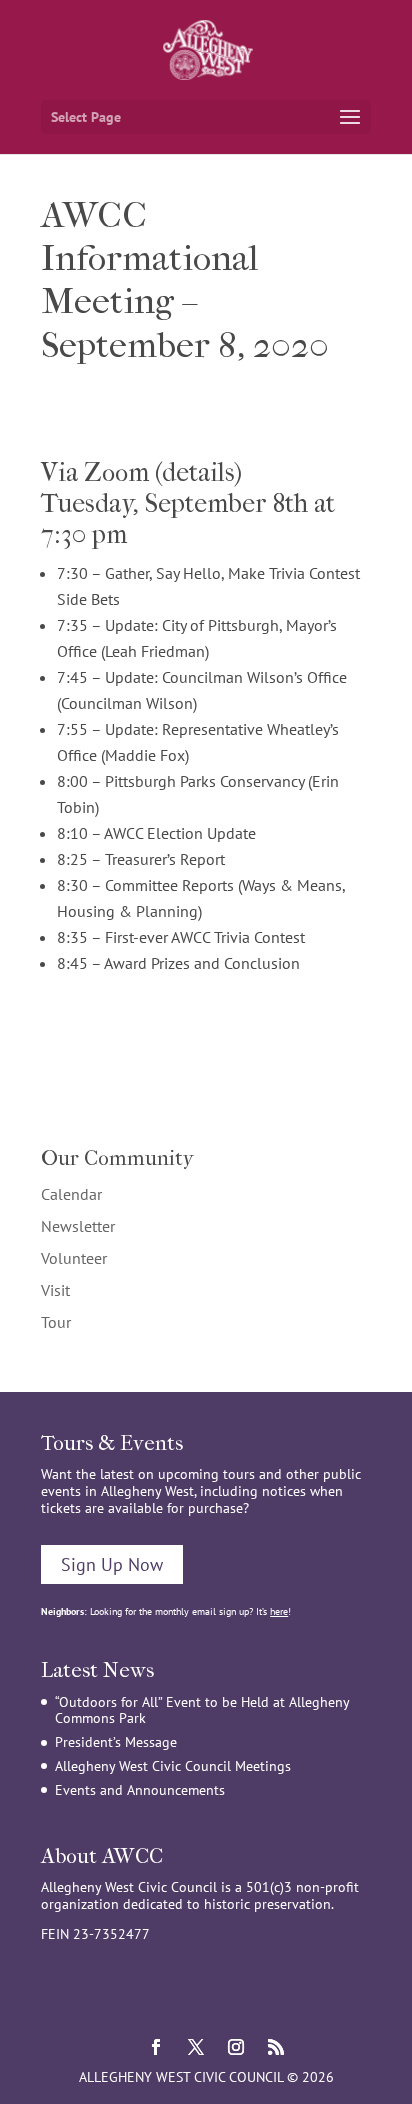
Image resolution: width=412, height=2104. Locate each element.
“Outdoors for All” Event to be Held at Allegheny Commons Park (202, 1710)
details (198, 472)
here (279, 1611)
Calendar (71, 1194)
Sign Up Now (112, 1564)
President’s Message (116, 1742)
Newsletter (78, 1226)
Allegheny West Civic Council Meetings (173, 1766)
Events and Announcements (140, 1790)
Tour (56, 1322)
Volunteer (74, 1258)
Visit (55, 1290)
